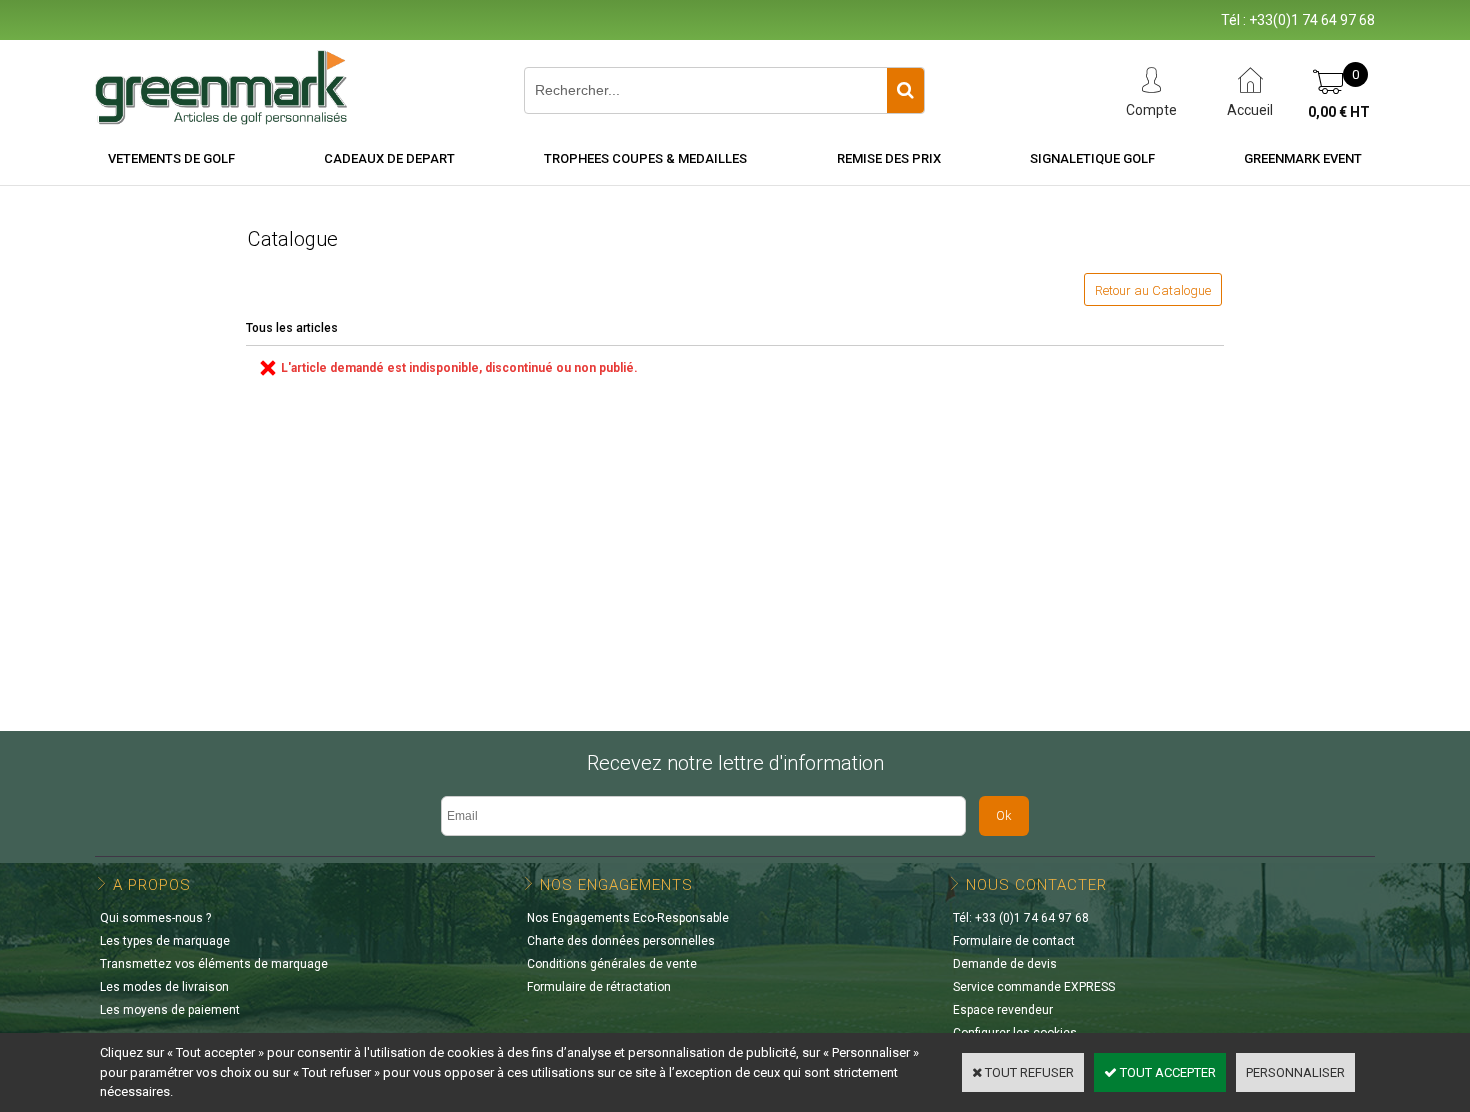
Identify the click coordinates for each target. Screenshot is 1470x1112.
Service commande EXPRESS (1034, 987)
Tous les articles (292, 328)
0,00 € (1339, 112)
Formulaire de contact (1014, 941)
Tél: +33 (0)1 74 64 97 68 (1021, 918)
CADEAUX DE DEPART (389, 158)
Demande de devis (1005, 964)
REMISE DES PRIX (889, 158)
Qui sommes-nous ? (155, 918)
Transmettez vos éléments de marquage (214, 964)
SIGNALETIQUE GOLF (1092, 158)
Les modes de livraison (164, 987)
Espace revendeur (1003, 1010)
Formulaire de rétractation (599, 987)
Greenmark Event (1303, 158)
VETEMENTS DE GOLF (171, 158)
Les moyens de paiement (170, 1010)
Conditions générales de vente (612, 964)
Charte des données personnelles (621, 941)
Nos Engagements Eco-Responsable (628, 918)
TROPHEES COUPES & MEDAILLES (645, 158)
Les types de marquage (165, 941)
